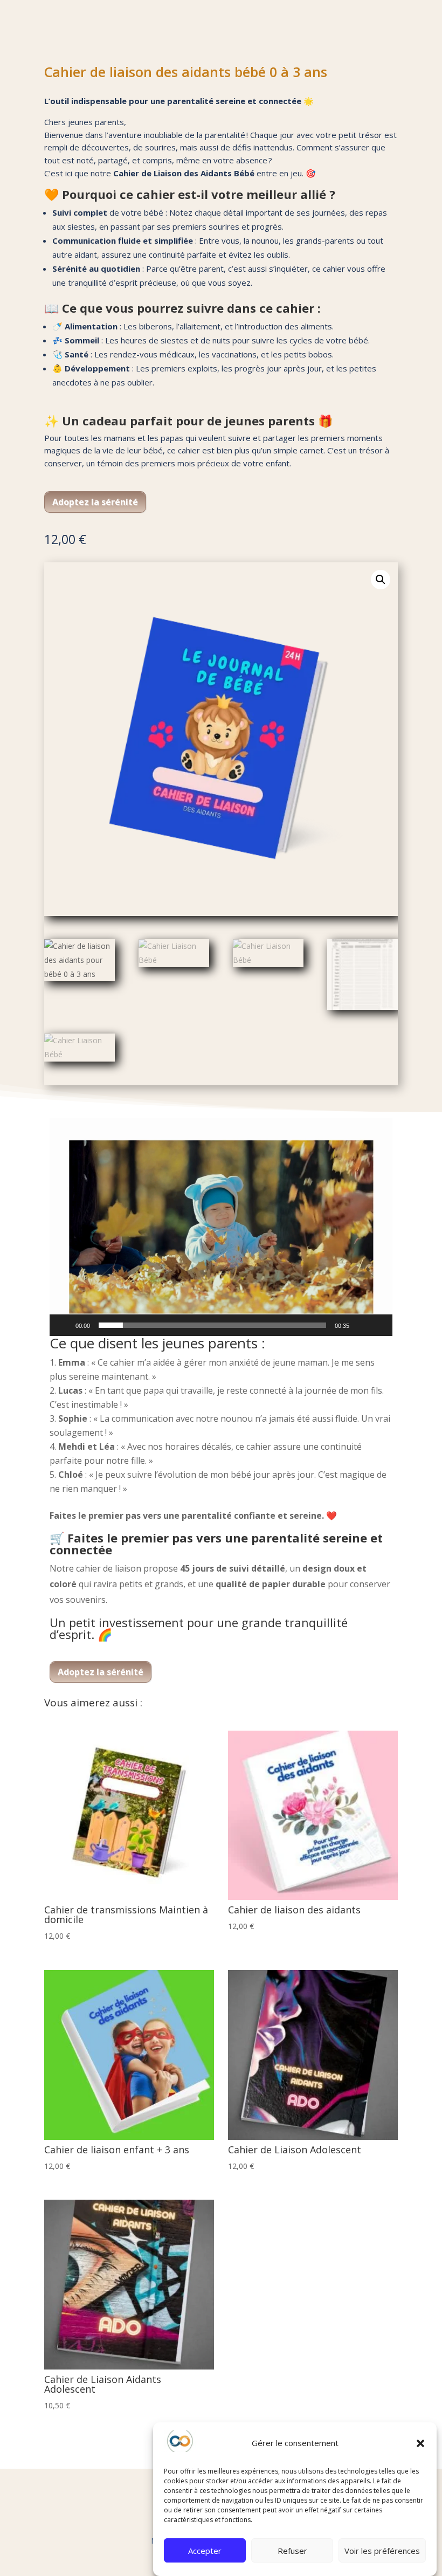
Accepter (205, 2551)
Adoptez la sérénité (95, 502)
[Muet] (361, 1325)
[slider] (212, 1325)
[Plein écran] (378, 1325)
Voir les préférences (382, 2551)
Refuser (292, 2551)
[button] (420, 2443)
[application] (221, 1227)
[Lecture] (64, 1325)
